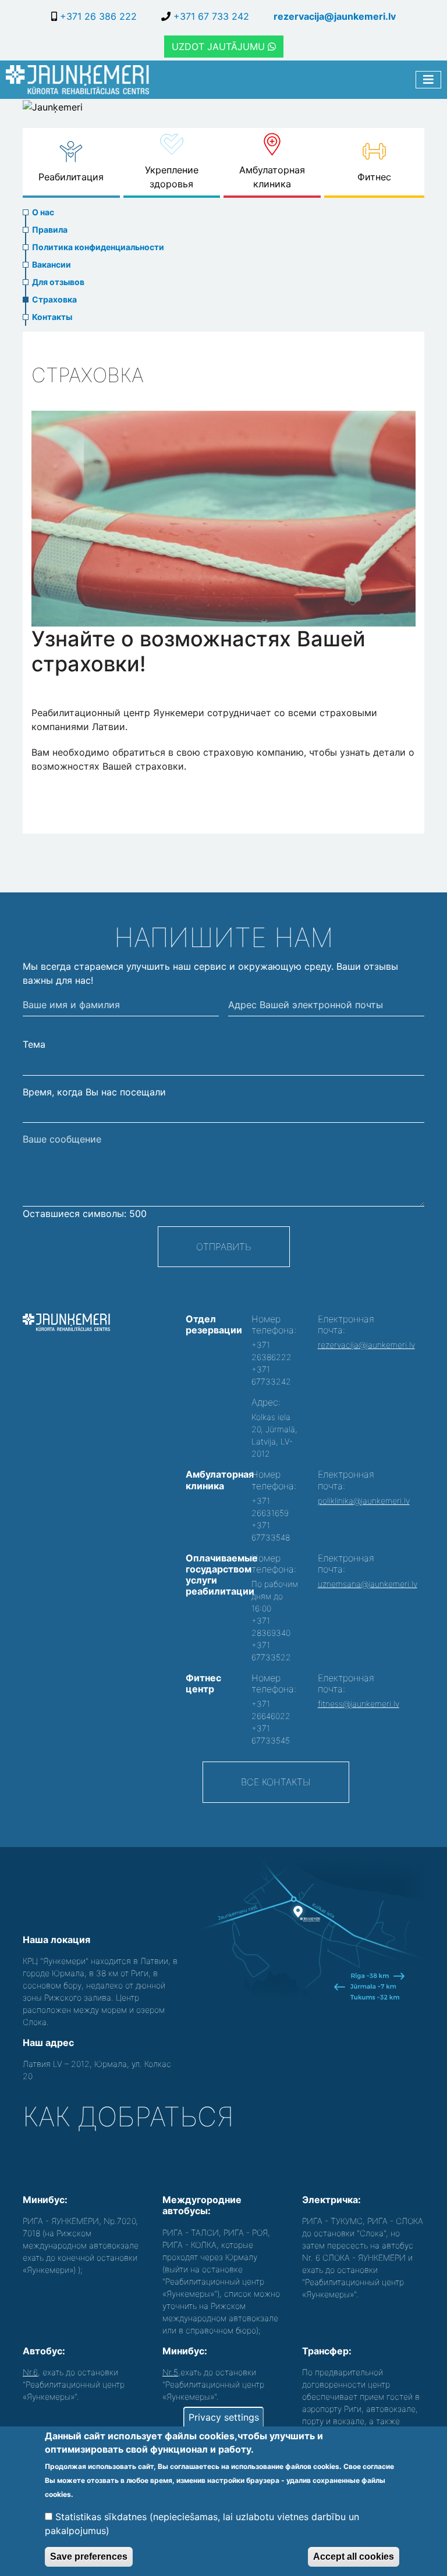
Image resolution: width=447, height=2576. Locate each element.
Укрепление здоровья (172, 177)
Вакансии (52, 264)
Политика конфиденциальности (98, 247)
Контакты (52, 317)
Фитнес (374, 177)
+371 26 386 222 (97, 16)
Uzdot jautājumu (220, 47)
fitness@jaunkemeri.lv (359, 1704)
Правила (50, 230)
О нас (43, 212)
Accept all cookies (354, 2557)
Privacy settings (224, 2417)
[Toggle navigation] (428, 80)
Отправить (224, 1247)
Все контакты (276, 1782)
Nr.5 (170, 2372)
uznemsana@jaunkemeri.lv (368, 1584)
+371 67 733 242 (210, 16)
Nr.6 (30, 2372)
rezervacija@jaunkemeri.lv (335, 16)
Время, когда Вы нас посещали (94, 1092)
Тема (34, 1044)
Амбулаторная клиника (272, 177)
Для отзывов (58, 282)
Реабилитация (71, 177)
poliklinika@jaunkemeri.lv (364, 1501)
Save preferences (89, 2557)
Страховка (54, 299)
